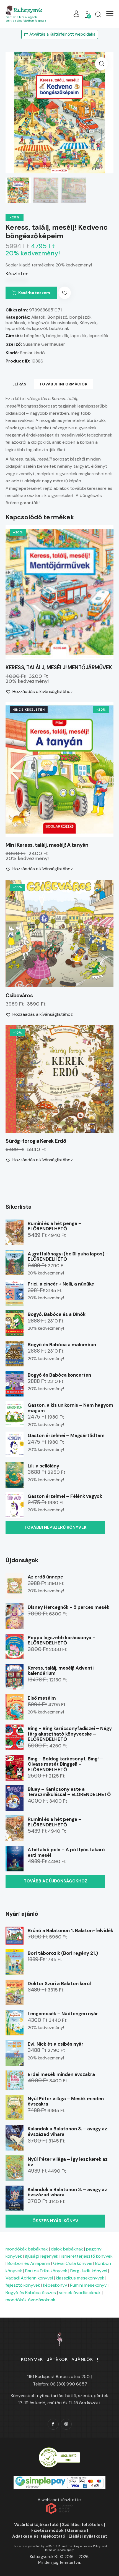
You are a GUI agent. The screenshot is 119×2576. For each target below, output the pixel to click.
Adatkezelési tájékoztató (39, 2536)
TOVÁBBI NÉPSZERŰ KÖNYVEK (55, 1527)
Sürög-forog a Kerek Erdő (36, 1141)
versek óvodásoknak (80, 2293)
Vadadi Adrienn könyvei (29, 2278)
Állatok (38, 317)
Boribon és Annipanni (29, 2263)
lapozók (79, 336)
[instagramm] (66, 2424)
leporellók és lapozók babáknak (37, 328)
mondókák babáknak (27, 2249)
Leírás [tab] (20, 384)
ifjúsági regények (42, 2256)
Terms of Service (55, 2550)
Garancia (76, 2530)
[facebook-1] (53, 2424)
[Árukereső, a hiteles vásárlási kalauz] (59, 2450)
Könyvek (88, 323)
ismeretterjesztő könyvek (87, 2256)
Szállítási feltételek (82, 2525)
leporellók (99, 336)
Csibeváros (19, 996)
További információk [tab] (64, 384)
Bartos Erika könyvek (46, 2271)
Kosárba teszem (34, 293)
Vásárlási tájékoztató (36, 2525)
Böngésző (57, 317)
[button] (110, 14)
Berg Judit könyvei (89, 2271)
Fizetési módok (47, 2530)
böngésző (34, 336)
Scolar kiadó (32, 353)
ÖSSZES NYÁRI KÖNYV (55, 2221)
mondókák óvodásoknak (30, 2300)
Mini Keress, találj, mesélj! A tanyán (47, 845)
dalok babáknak (67, 2249)
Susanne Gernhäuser (44, 344)
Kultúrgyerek (28, 10)
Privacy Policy (92, 2546)
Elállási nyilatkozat (88, 2536)
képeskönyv (55, 2285)
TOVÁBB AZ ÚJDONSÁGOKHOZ (55, 1881)
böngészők (57, 336)
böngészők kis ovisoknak (53, 323)
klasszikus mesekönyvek (80, 2278)
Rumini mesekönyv (88, 2285)
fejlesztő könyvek (23, 2285)
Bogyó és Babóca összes (31, 2293)
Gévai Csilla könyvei (73, 2263)
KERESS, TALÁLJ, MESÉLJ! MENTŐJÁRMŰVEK (59, 668)
